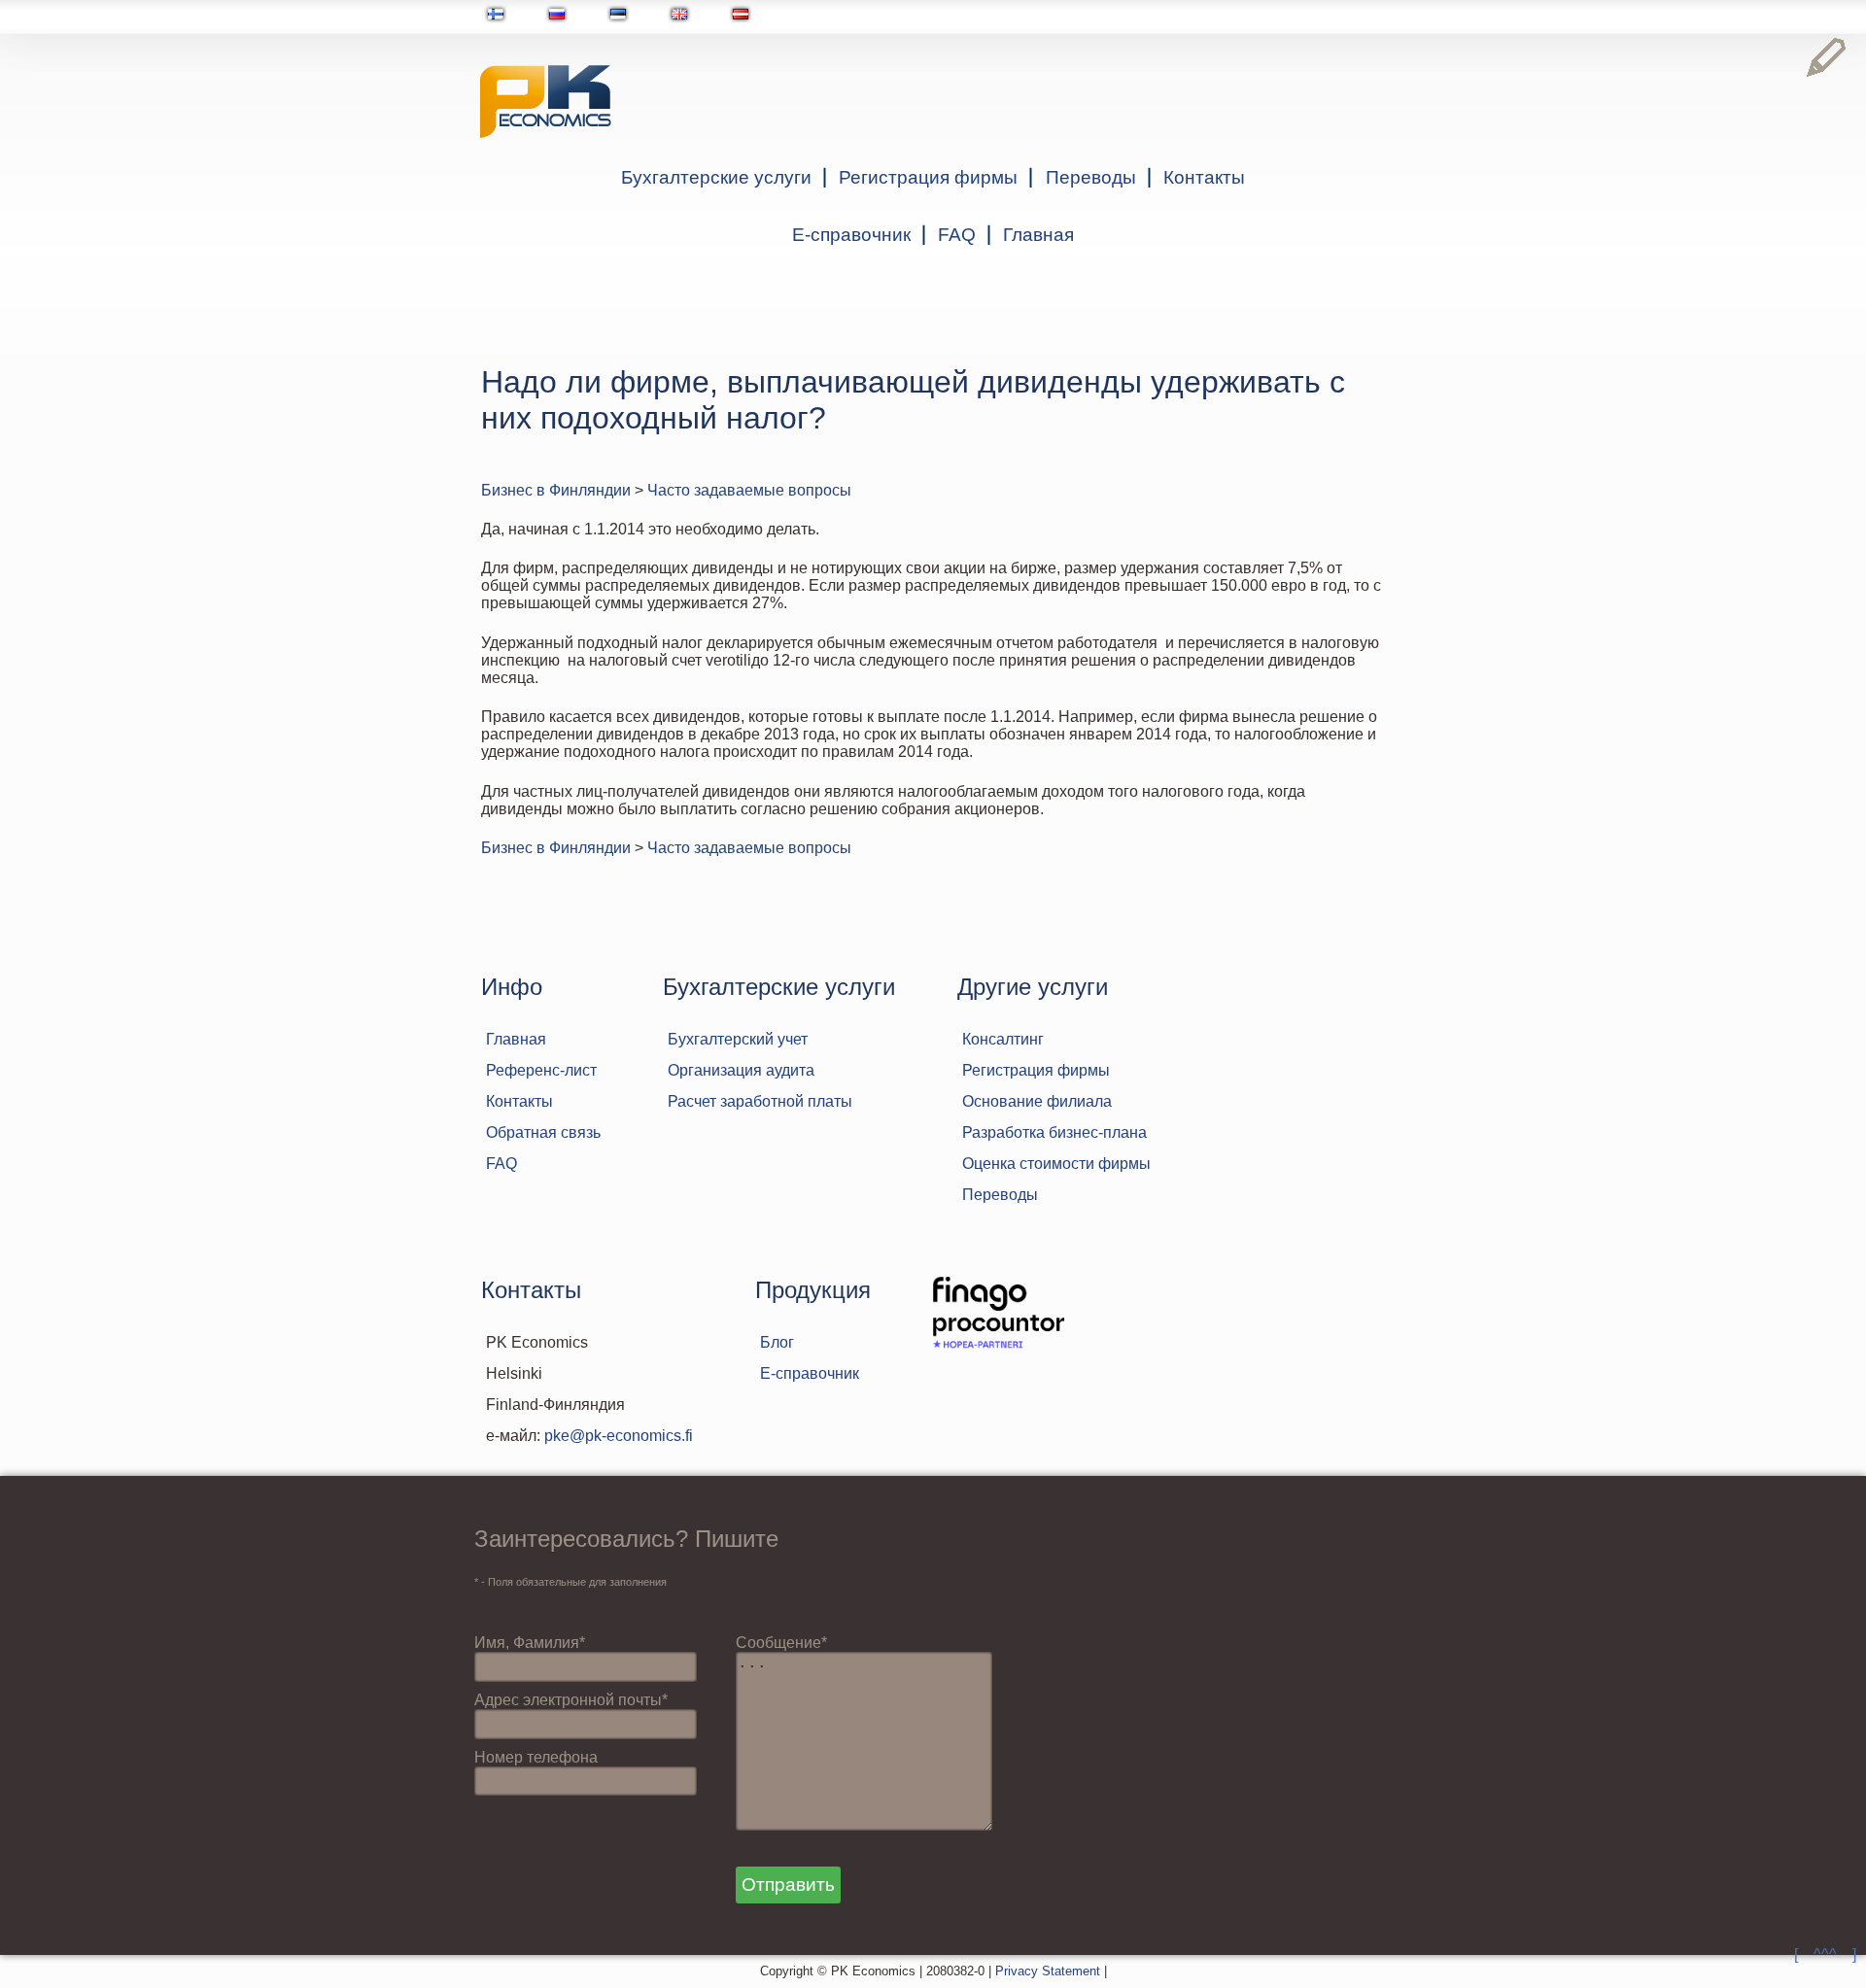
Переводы (1091, 177)
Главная (1038, 235)
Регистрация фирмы (928, 177)
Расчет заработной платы (760, 1101)
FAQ (957, 235)
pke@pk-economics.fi (619, 1436)
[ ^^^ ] (1825, 1954)
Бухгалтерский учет (738, 1039)
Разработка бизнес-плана (1054, 1132)
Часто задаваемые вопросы (749, 490)
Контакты (1204, 177)
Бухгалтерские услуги (716, 177)
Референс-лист (541, 1070)
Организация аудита (741, 1070)
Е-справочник (851, 235)
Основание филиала (1037, 1101)
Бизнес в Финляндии (556, 490)
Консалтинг (1003, 1039)
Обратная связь (543, 1132)
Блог (777, 1342)
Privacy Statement (1048, 1971)
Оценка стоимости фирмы (1056, 1164)
